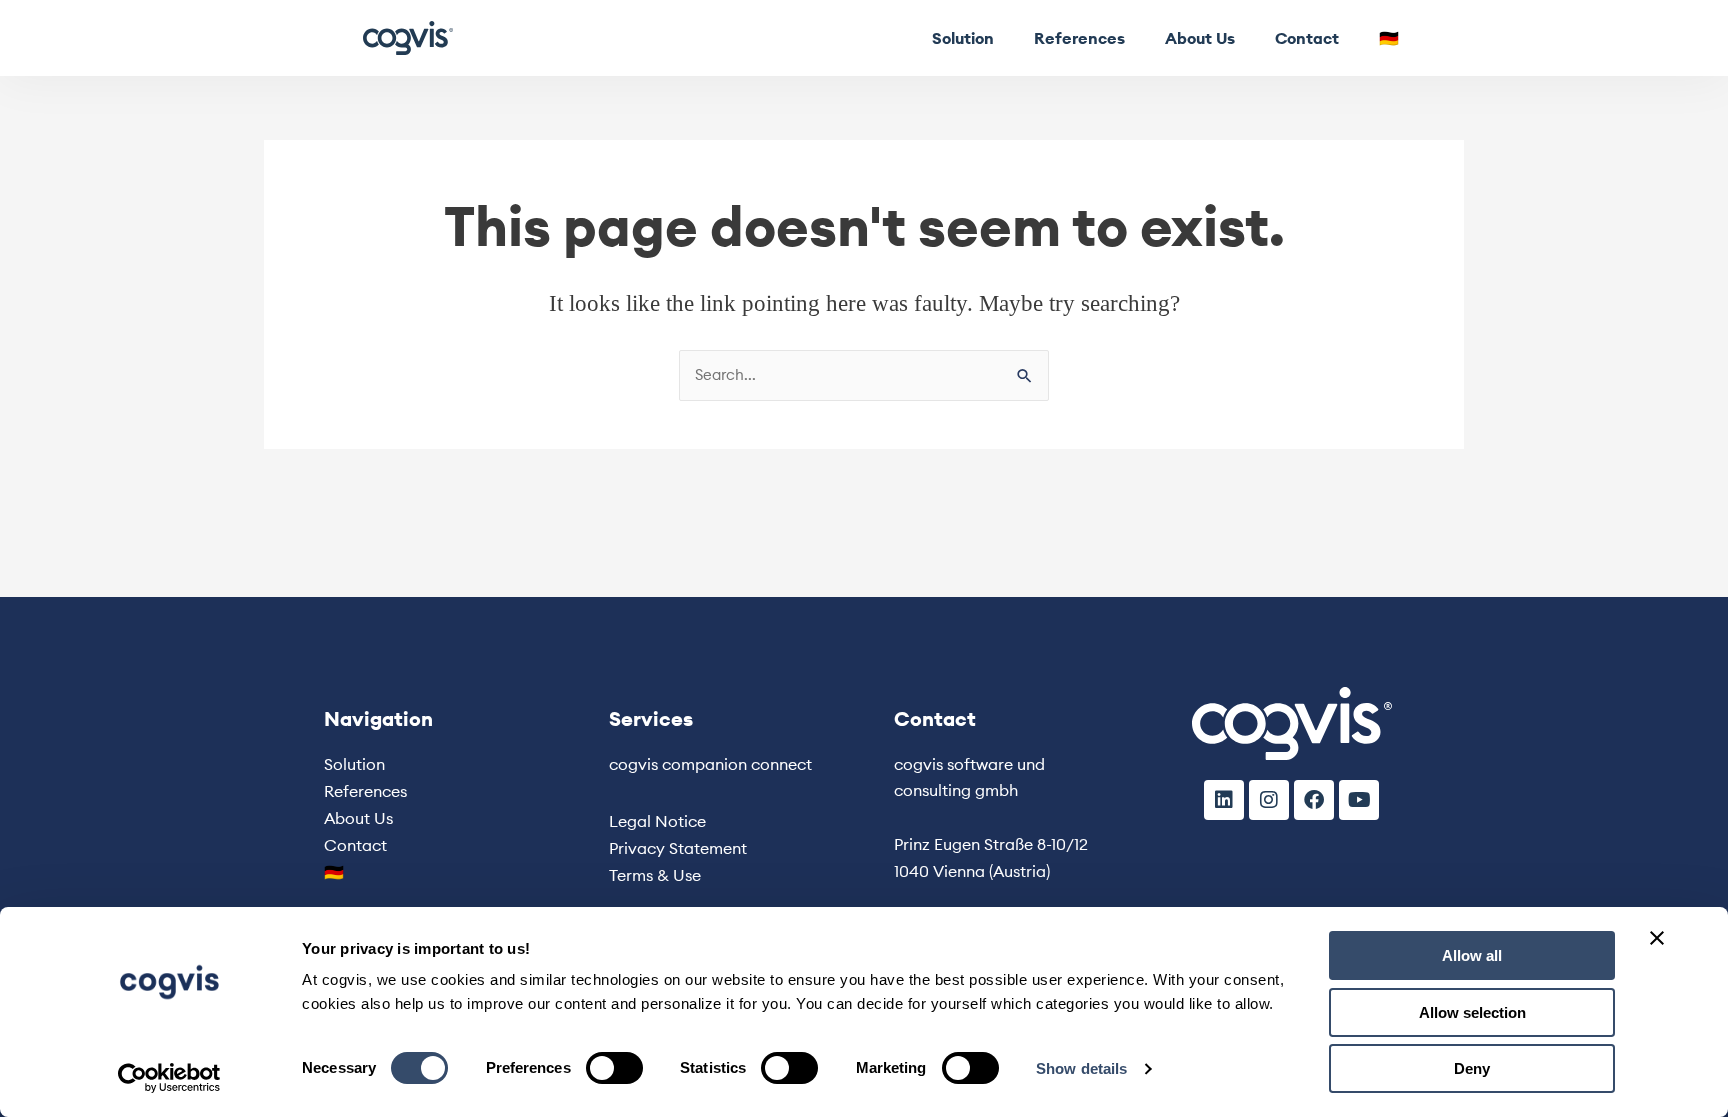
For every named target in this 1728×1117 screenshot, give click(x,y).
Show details (1081, 1068)
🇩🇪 (1389, 38)
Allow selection (1472, 1012)
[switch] (614, 1068)
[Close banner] (1657, 938)
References (1079, 38)
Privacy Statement (678, 848)
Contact (1307, 38)
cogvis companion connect (710, 764)
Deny (1472, 1068)
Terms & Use (655, 875)
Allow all (1472, 955)
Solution (963, 38)
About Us (1200, 38)
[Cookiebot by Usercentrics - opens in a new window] (169, 1078)
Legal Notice (657, 821)
